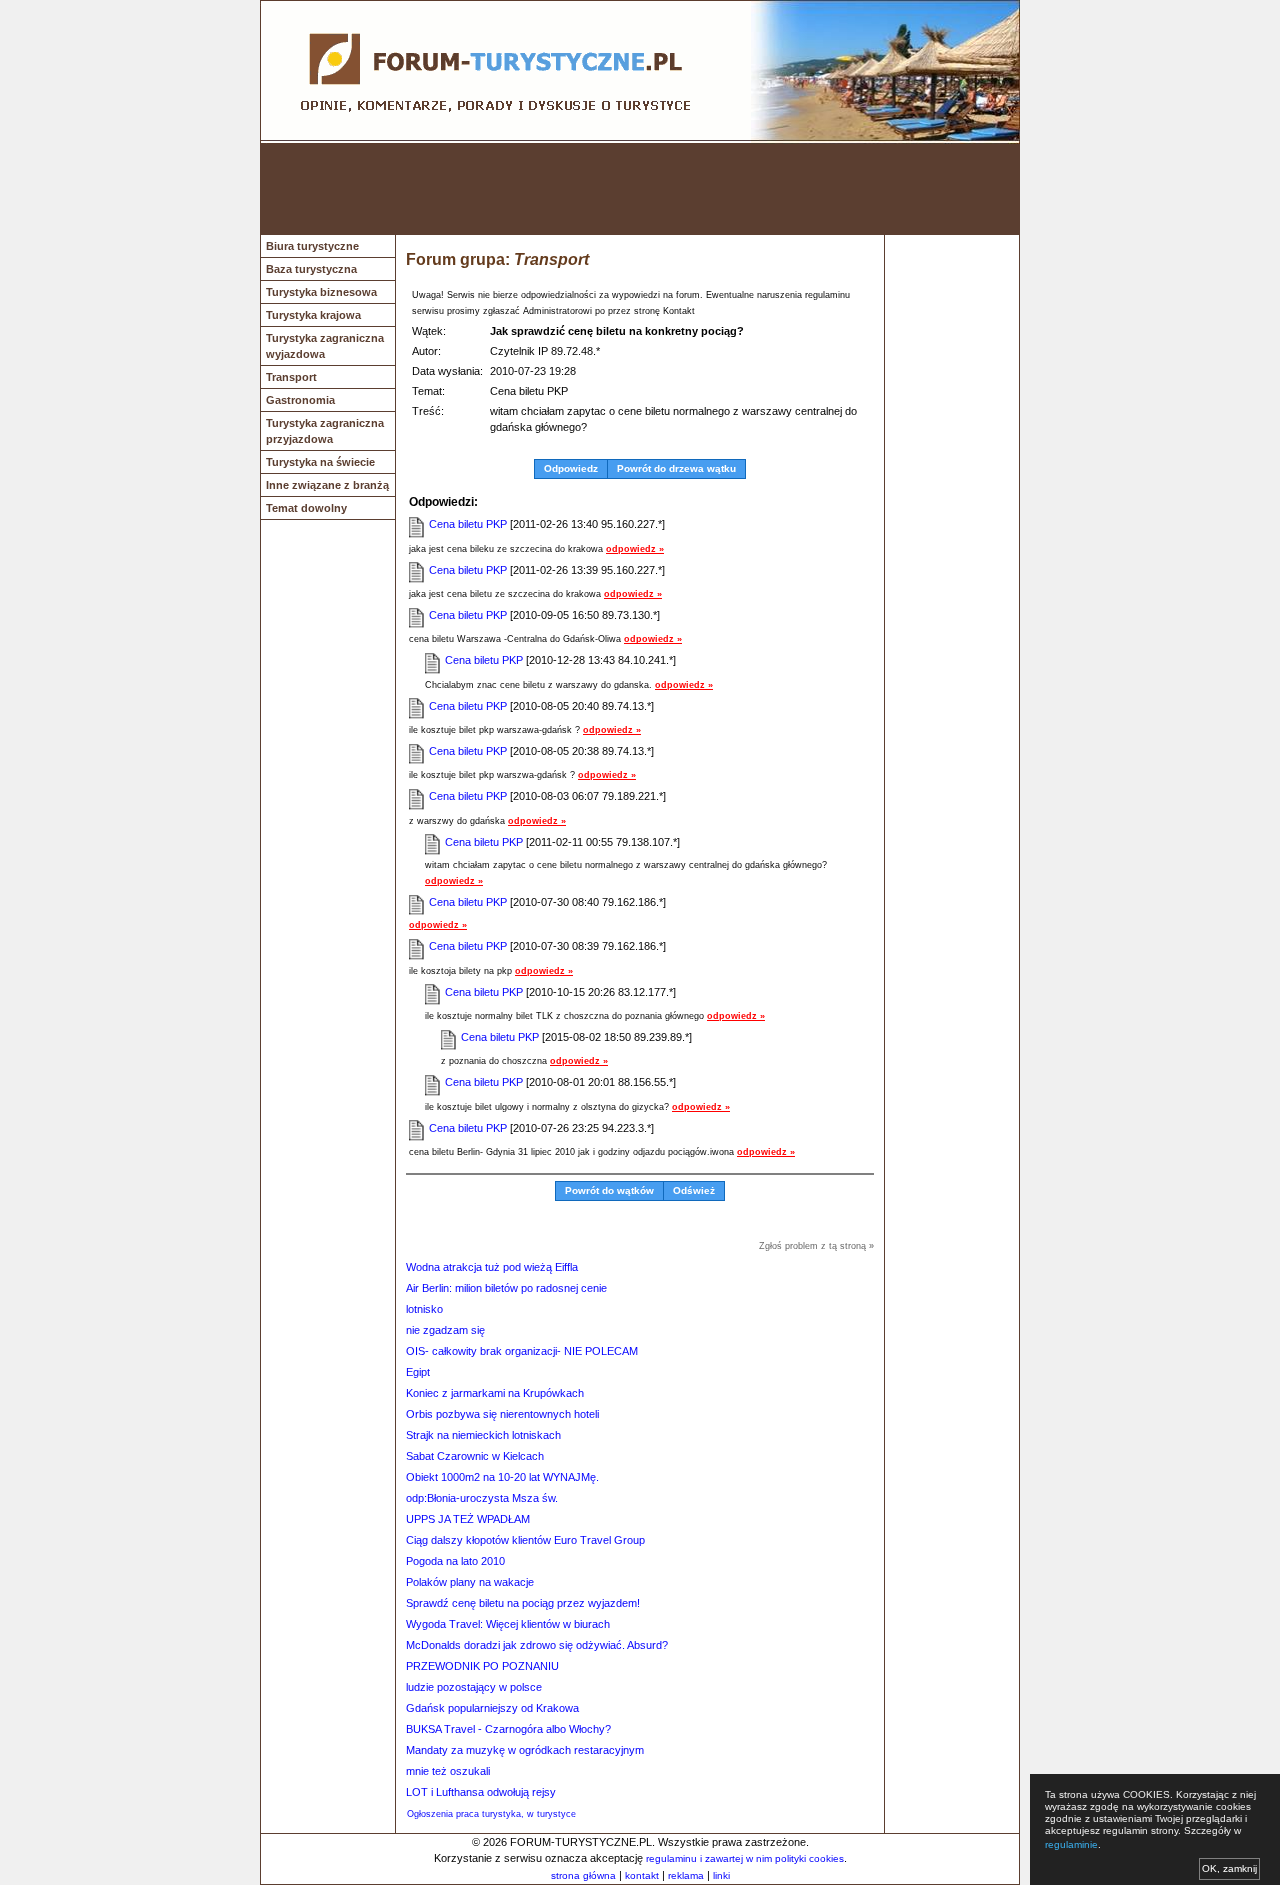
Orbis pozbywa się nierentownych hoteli (502, 1414)
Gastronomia (300, 400)
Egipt (418, 1372)
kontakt (642, 1875)
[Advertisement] (640, 189)
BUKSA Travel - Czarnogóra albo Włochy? (508, 1729)
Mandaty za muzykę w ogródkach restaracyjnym (525, 1750)
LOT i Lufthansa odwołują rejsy (481, 1792)
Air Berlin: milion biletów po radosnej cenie (506, 1288)
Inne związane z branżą (327, 485)
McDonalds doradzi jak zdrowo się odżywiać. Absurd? (537, 1645)
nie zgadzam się (445, 1330)
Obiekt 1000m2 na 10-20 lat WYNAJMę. (502, 1477)
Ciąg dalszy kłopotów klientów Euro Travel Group (525, 1540)
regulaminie (1071, 1844)
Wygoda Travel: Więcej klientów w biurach (508, 1624)
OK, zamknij (1229, 1868)
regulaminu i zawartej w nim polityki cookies (745, 1858)
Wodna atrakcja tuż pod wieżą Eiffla (492, 1267)
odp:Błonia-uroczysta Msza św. (482, 1498)
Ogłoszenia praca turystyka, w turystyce (491, 1814)
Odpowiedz (571, 468)
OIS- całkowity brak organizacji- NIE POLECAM (522, 1351)
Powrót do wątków (609, 1190)
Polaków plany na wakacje (470, 1582)
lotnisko (424, 1309)
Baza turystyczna (311, 269)
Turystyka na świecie (320, 462)
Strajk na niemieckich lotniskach (483, 1435)
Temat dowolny (306, 508)
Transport (291, 377)
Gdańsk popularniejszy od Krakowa (492, 1708)
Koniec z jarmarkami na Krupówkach (495, 1393)
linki (721, 1875)
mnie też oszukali (448, 1771)
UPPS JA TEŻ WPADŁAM (468, 1519)
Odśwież (694, 1190)
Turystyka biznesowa (321, 292)
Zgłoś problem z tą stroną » (816, 1246)
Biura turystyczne (312, 246)
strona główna (583, 1875)
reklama (686, 1875)
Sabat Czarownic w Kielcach (475, 1456)
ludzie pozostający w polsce (474, 1687)
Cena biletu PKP (469, 524)
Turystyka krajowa (313, 315)
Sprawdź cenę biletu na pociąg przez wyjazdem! (523, 1603)
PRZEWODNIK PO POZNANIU (482, 1666)
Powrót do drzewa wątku (676, 468)
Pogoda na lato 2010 (455, 1561)
